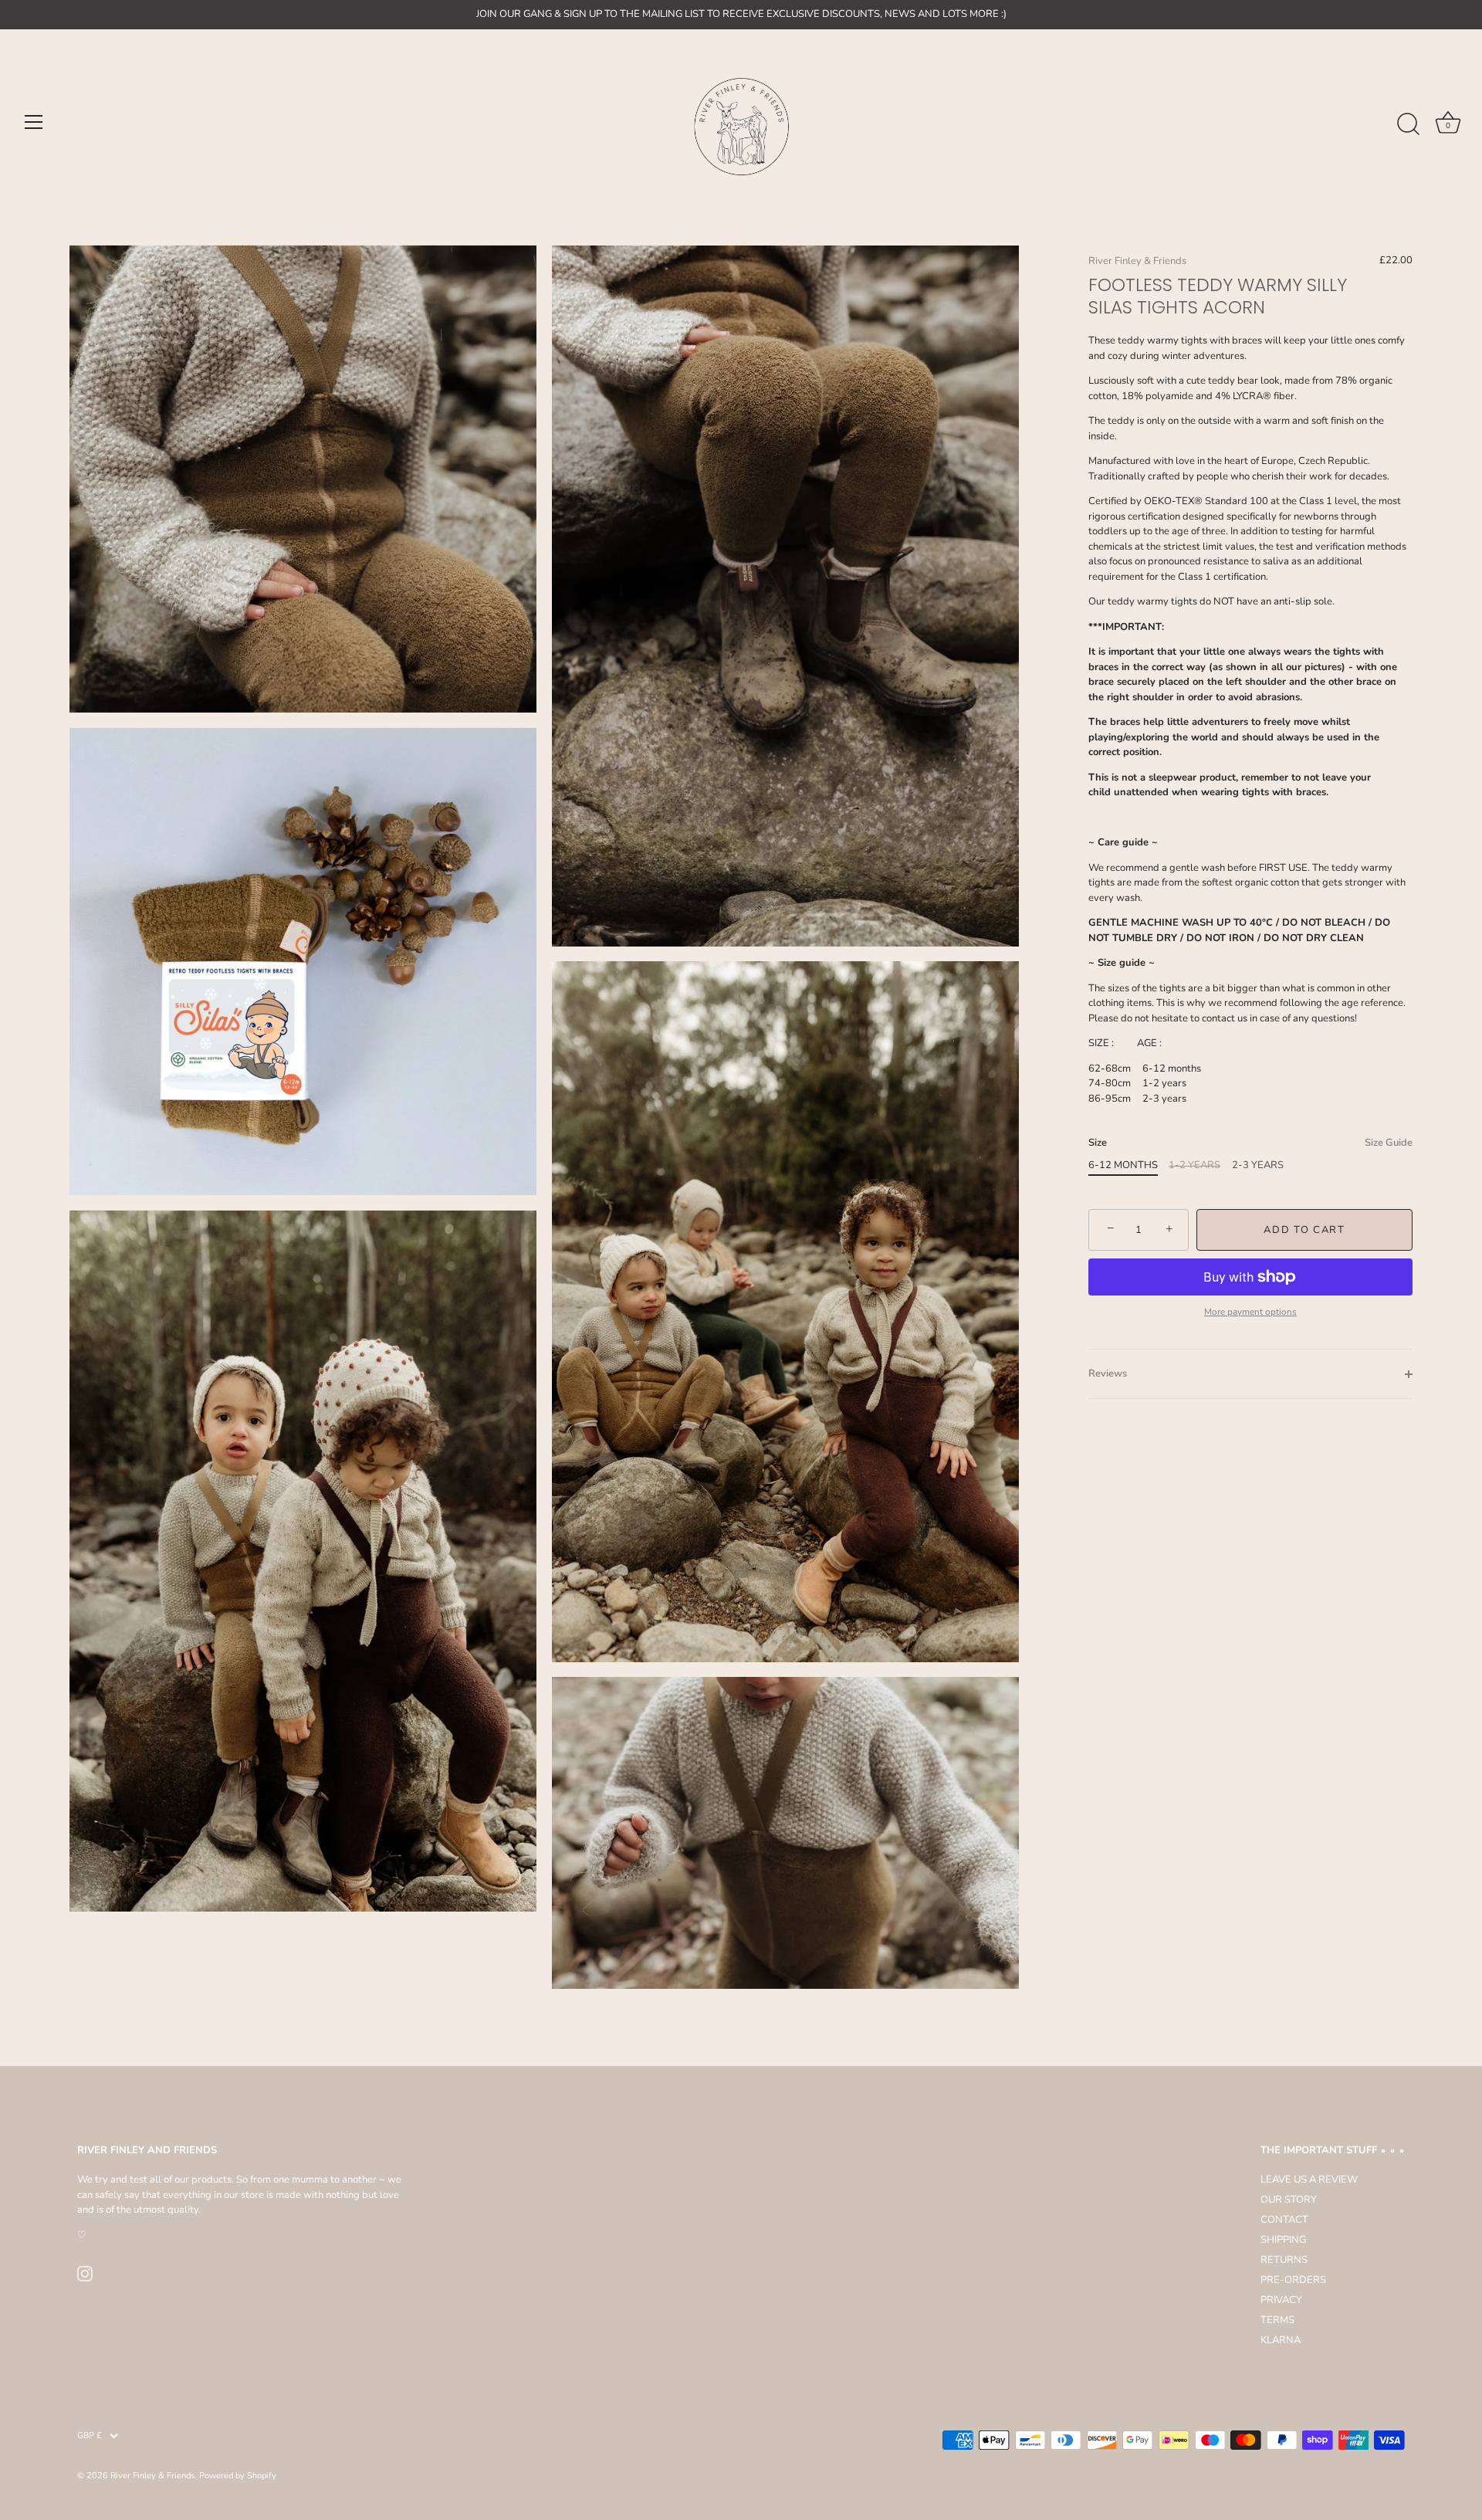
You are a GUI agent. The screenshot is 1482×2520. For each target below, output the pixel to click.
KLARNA (1281, 2340)
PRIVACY (1281, 2300)
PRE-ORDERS (1293, 2280)
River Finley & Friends (1137, 261)
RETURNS (1284, 2260)
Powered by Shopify (238, 2476)
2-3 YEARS (1258, 1166)
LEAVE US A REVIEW (1309, 2180)
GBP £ (90, 2436)
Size (1250, 1143)
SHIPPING (1283, 2240)
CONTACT (1284, 2220)
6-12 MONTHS (1123, 1166)
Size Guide (1389, 1143)
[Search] (1408, 124)
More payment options (1250, 1312)
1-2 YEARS (1194, 1166)
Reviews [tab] (1108, 1373)
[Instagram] (85, 2273)
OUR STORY (1289, 2200)
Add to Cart (1304, 1230)
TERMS (1277, 2320)
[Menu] (34, 122)
